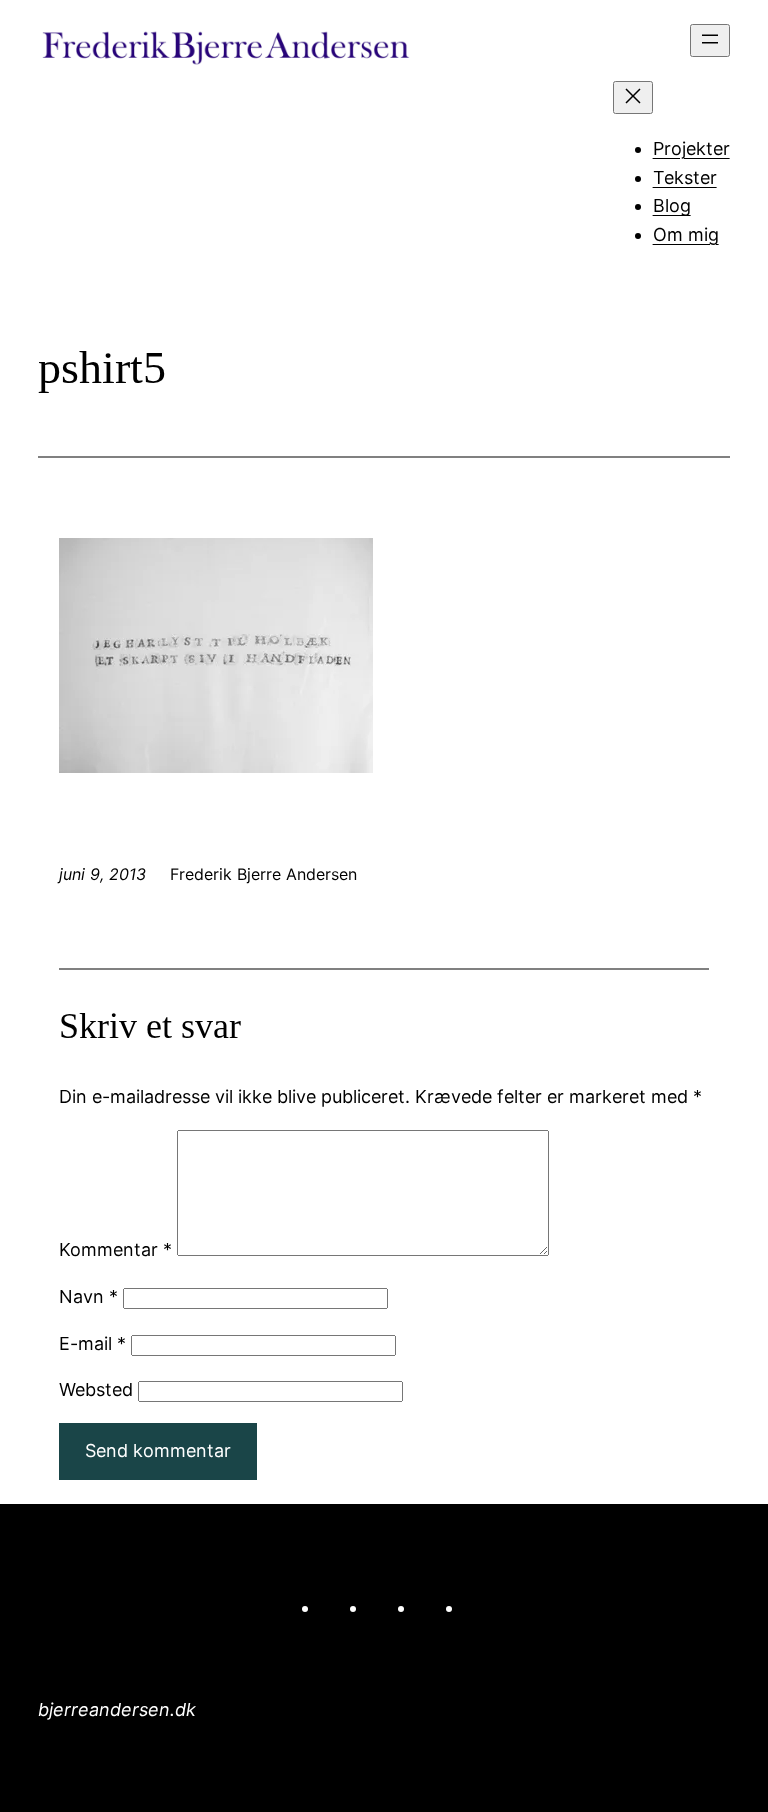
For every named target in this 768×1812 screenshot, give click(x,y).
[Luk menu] (633, 97)
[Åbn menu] (710, 40)
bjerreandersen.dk (117, 1709)
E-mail (92, 1343)
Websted (96, 1389)
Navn (88, 1296)
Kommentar (115, 1249)
